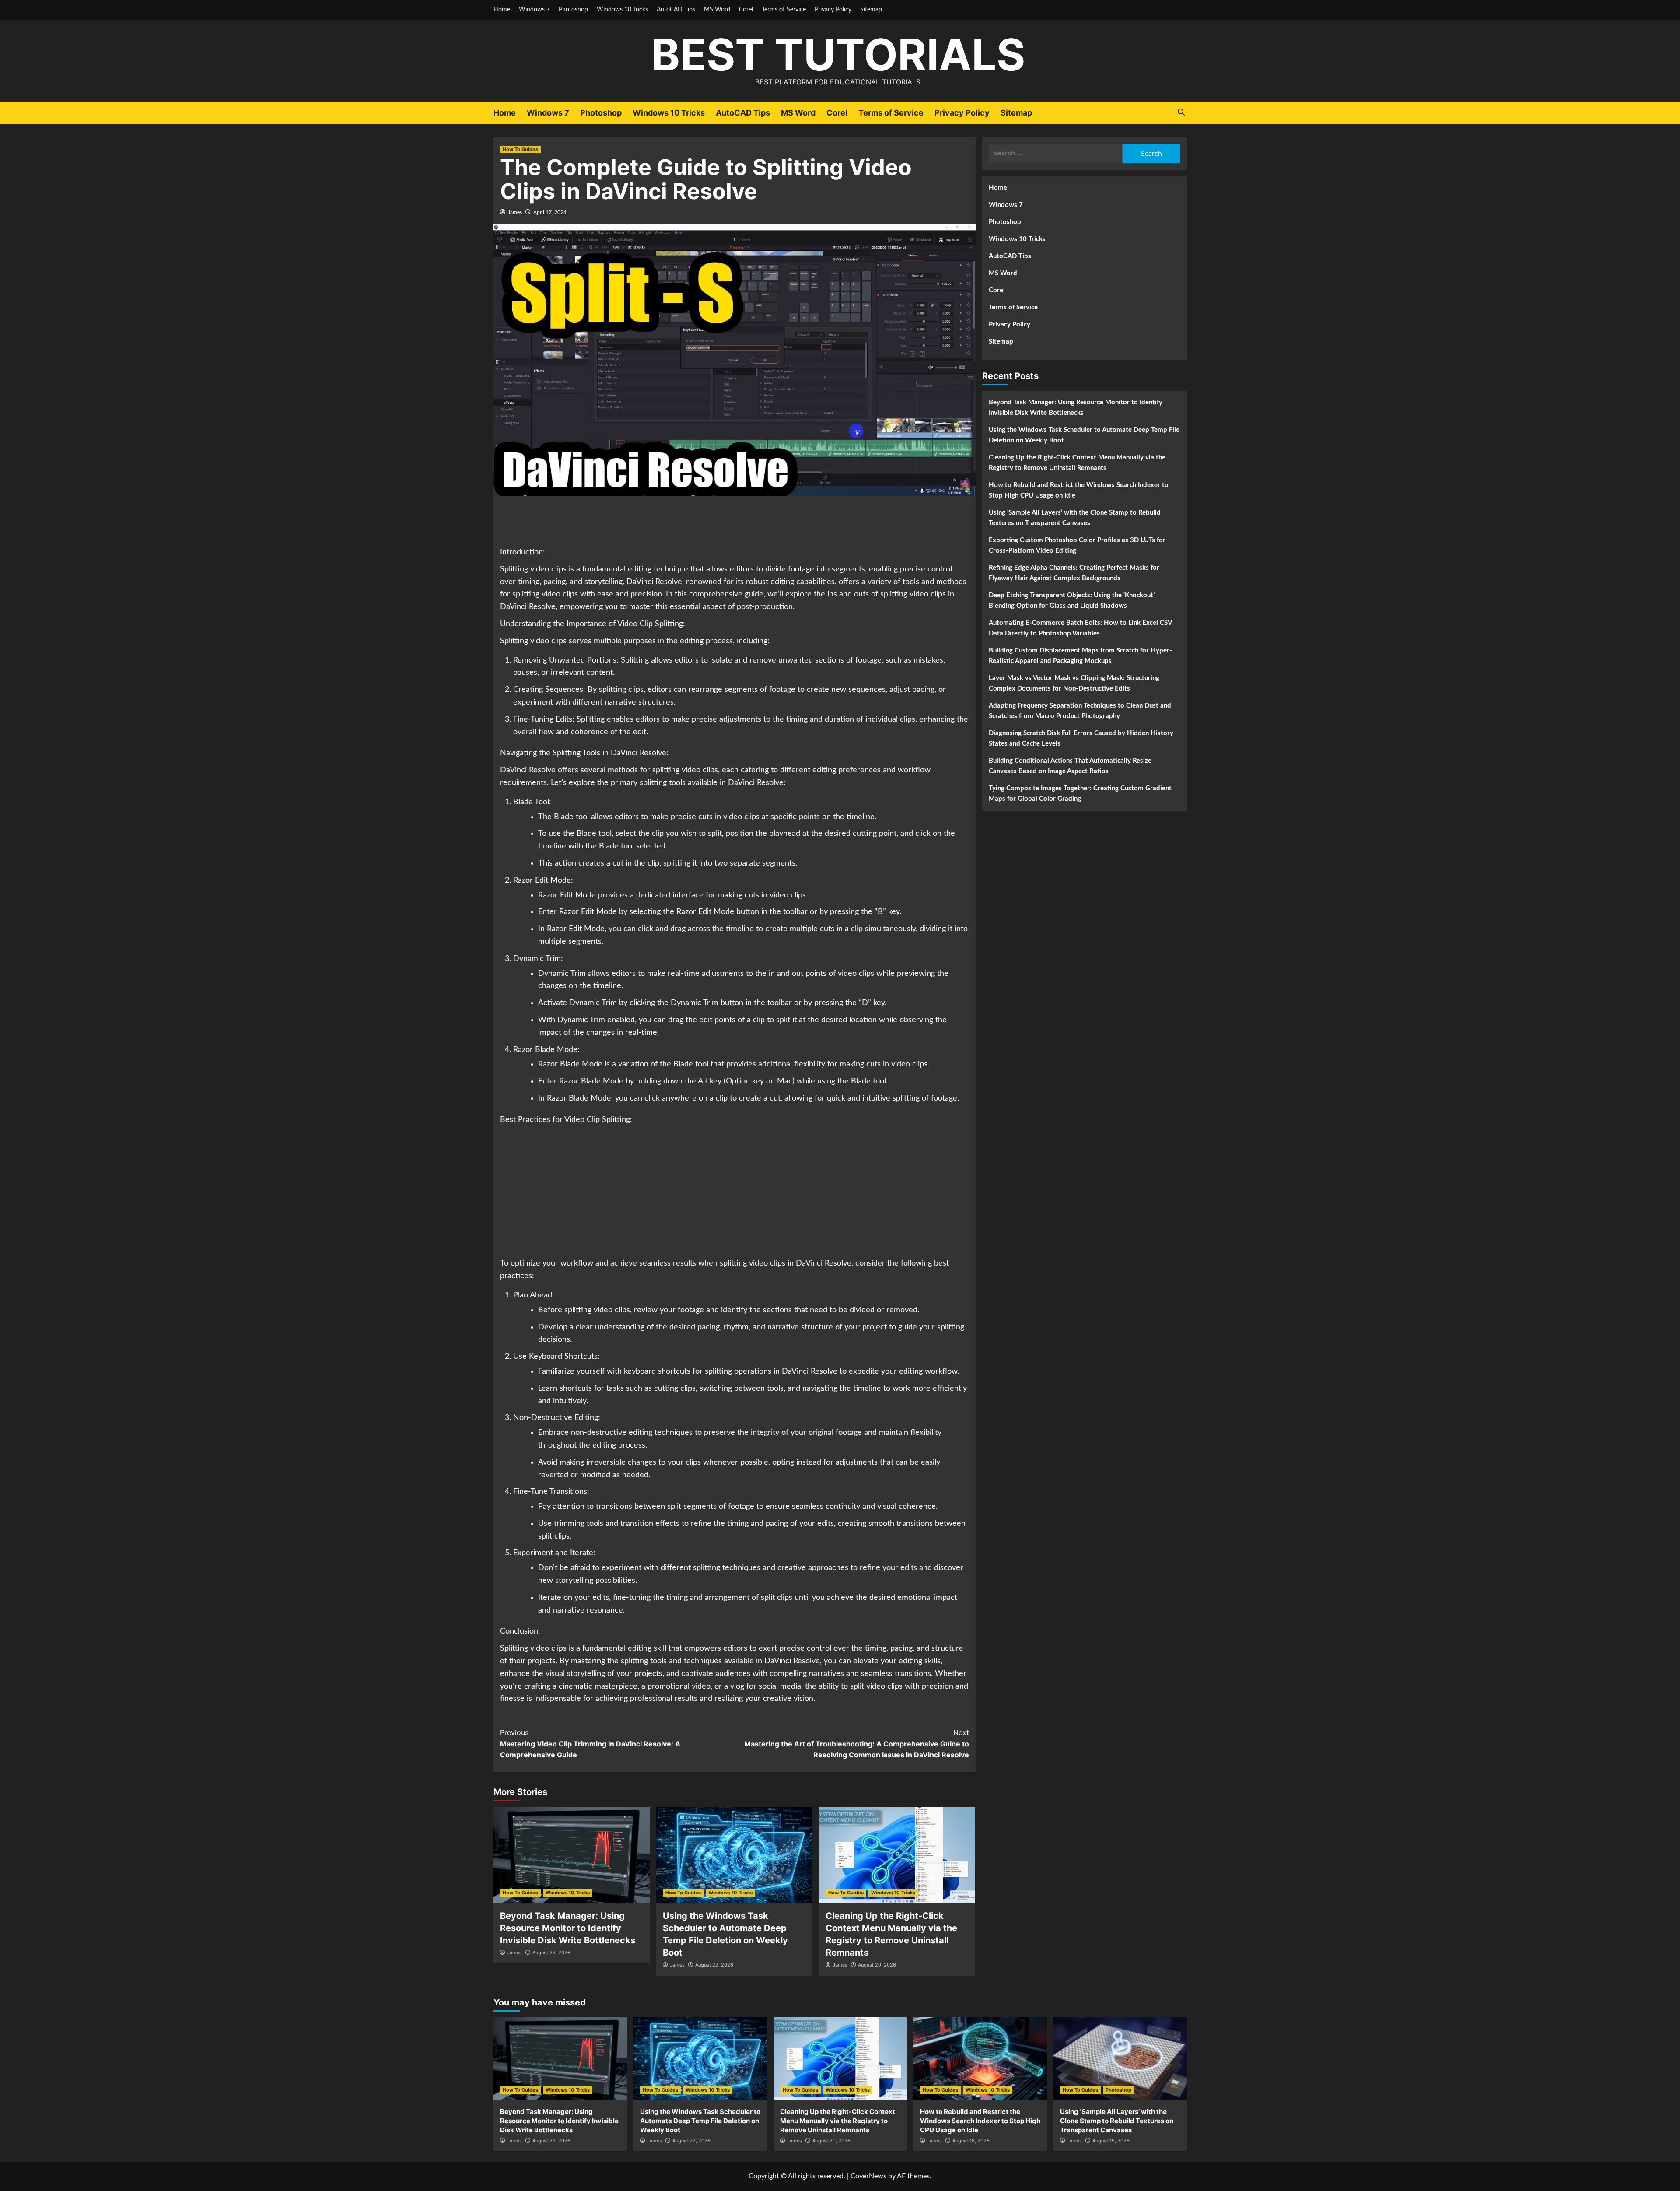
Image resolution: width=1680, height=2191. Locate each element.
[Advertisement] (735, 522)
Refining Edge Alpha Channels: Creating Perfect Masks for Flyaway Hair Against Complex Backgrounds (1074, 573)
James (515, 212)
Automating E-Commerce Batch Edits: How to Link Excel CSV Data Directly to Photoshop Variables (1080, 628)
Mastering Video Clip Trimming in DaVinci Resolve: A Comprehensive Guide (590, 1744)
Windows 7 (534, 10)
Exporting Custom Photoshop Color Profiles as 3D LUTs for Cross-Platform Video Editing (1077, 545)
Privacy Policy (833, 10)
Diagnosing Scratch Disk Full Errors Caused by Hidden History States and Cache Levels (1081, 738)
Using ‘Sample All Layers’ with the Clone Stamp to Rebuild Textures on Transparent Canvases (1075, 518)
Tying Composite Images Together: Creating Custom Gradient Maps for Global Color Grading (1080, 794)
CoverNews (868, 2176)
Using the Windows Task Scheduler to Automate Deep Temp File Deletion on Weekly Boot (1084, 435)
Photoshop (573, 10)
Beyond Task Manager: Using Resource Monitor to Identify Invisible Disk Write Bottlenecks (568, 1928)
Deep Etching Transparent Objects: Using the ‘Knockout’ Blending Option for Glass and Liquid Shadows (1072, 601)
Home (502, 10)
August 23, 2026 (551, 1953)
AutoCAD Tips (676, 10)
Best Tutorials (838, 54)
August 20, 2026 (877, 1965)
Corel (746, 10)
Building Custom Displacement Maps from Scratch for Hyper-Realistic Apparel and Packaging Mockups (1080, 656)
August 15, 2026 (1111, 2141)
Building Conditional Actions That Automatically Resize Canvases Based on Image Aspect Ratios (1070, 766)
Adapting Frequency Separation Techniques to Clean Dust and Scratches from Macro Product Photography (1080, 711)
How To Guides (520, 149)
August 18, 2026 (971, 2141)
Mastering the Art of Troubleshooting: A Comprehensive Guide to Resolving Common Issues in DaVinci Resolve (857, 1744)
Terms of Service (784, 10)
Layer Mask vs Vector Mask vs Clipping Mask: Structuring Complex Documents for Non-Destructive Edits (1074, 683)
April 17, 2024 (550, 212)
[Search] (1181, 112)
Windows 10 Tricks (622, 10)
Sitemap (871, 10)
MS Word (717, 10)
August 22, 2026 (714, 1965)
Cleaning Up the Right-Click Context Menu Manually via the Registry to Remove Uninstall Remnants (1077, 463)
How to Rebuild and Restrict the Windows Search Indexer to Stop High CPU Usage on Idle (1079, 490)
